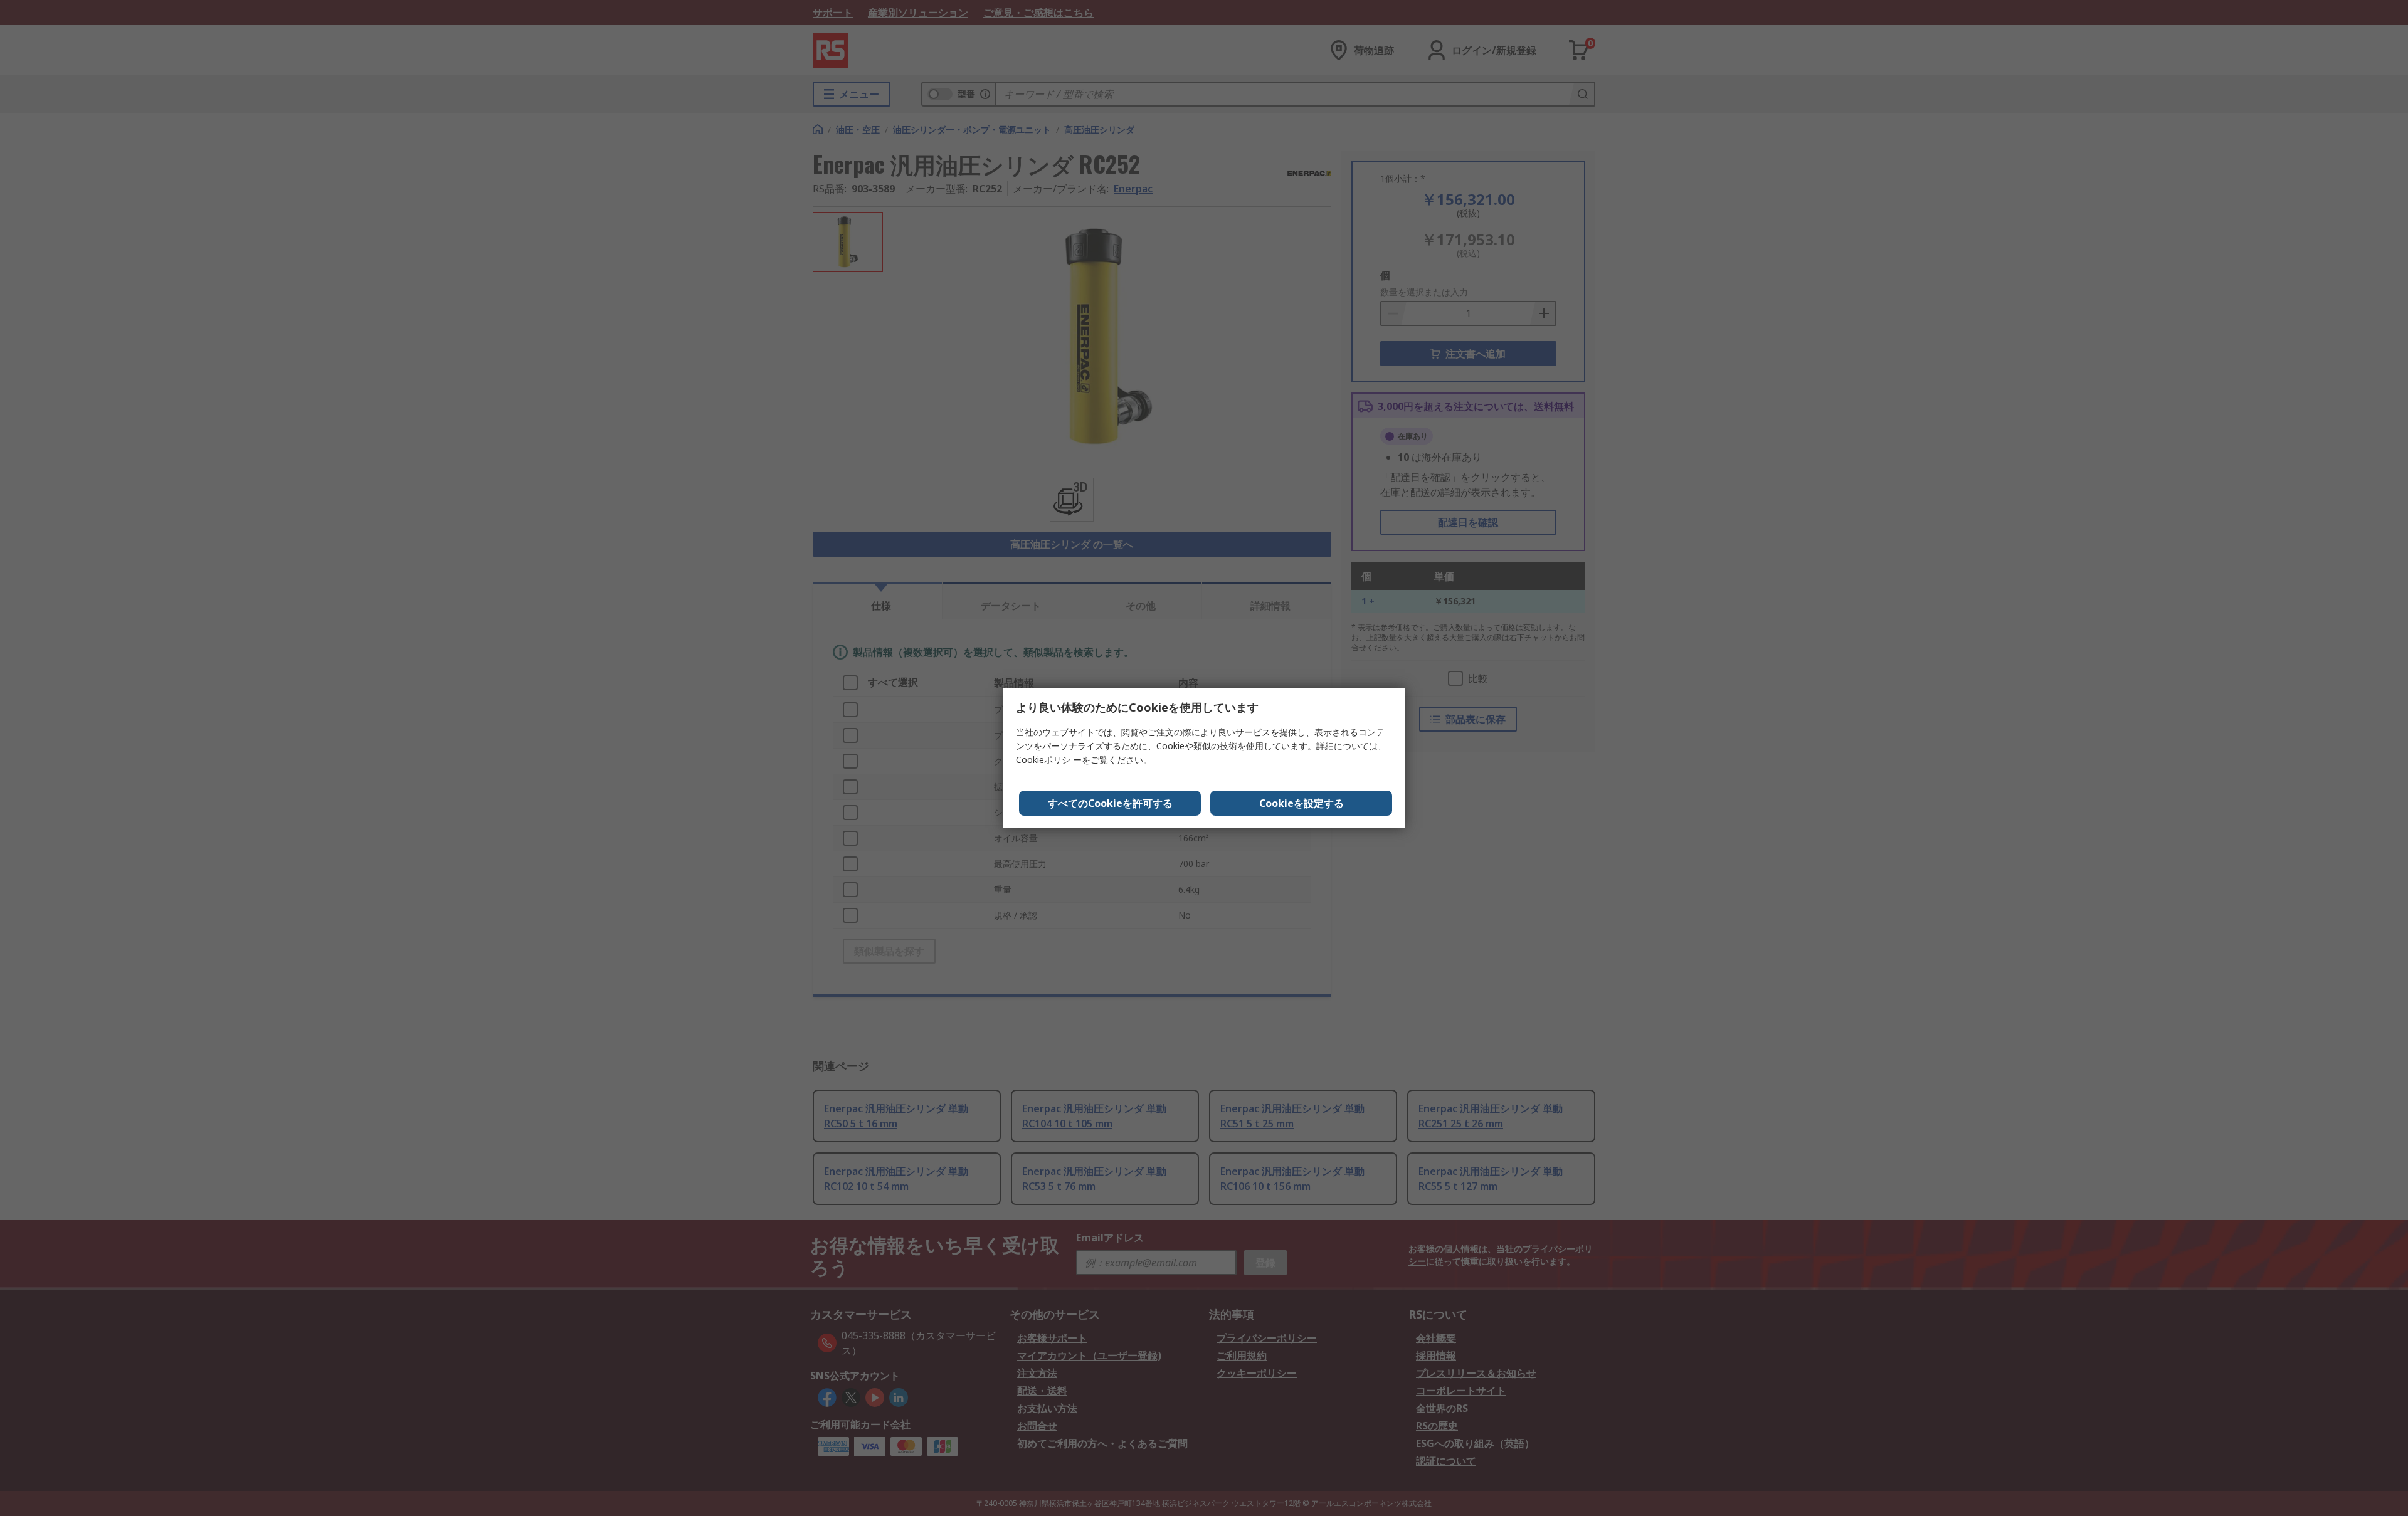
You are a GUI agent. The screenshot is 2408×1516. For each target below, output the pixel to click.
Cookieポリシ (1043, 760)
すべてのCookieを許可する (1110, 803)
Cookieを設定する (1302, 803)
